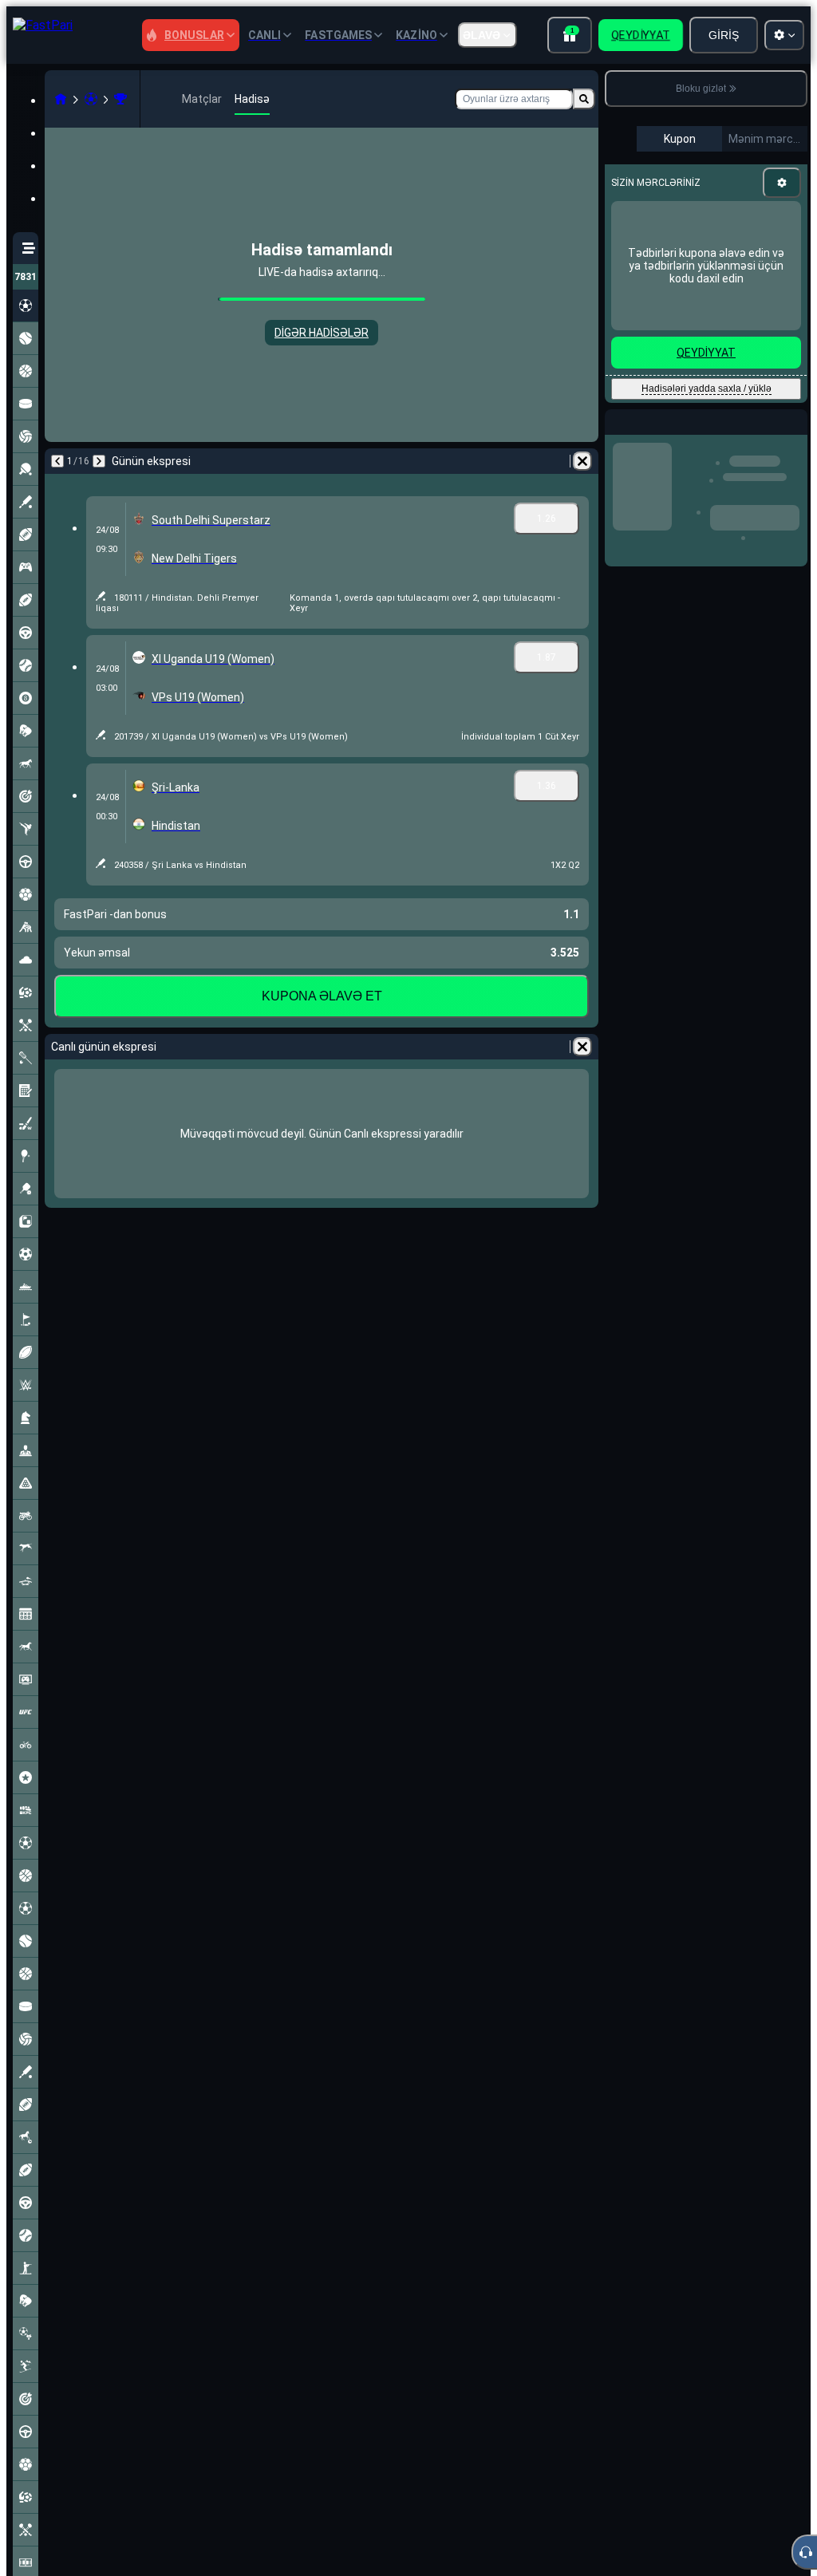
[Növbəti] (99, 461)
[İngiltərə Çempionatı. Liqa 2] (120, 99)
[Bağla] (795, 435)
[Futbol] (91, 99)
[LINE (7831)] (61, 99)
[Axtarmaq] (584, 99)
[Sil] (582, 461)
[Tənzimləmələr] (782, 183)
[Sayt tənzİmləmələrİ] (784, 35)
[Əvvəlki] (57, 461)
